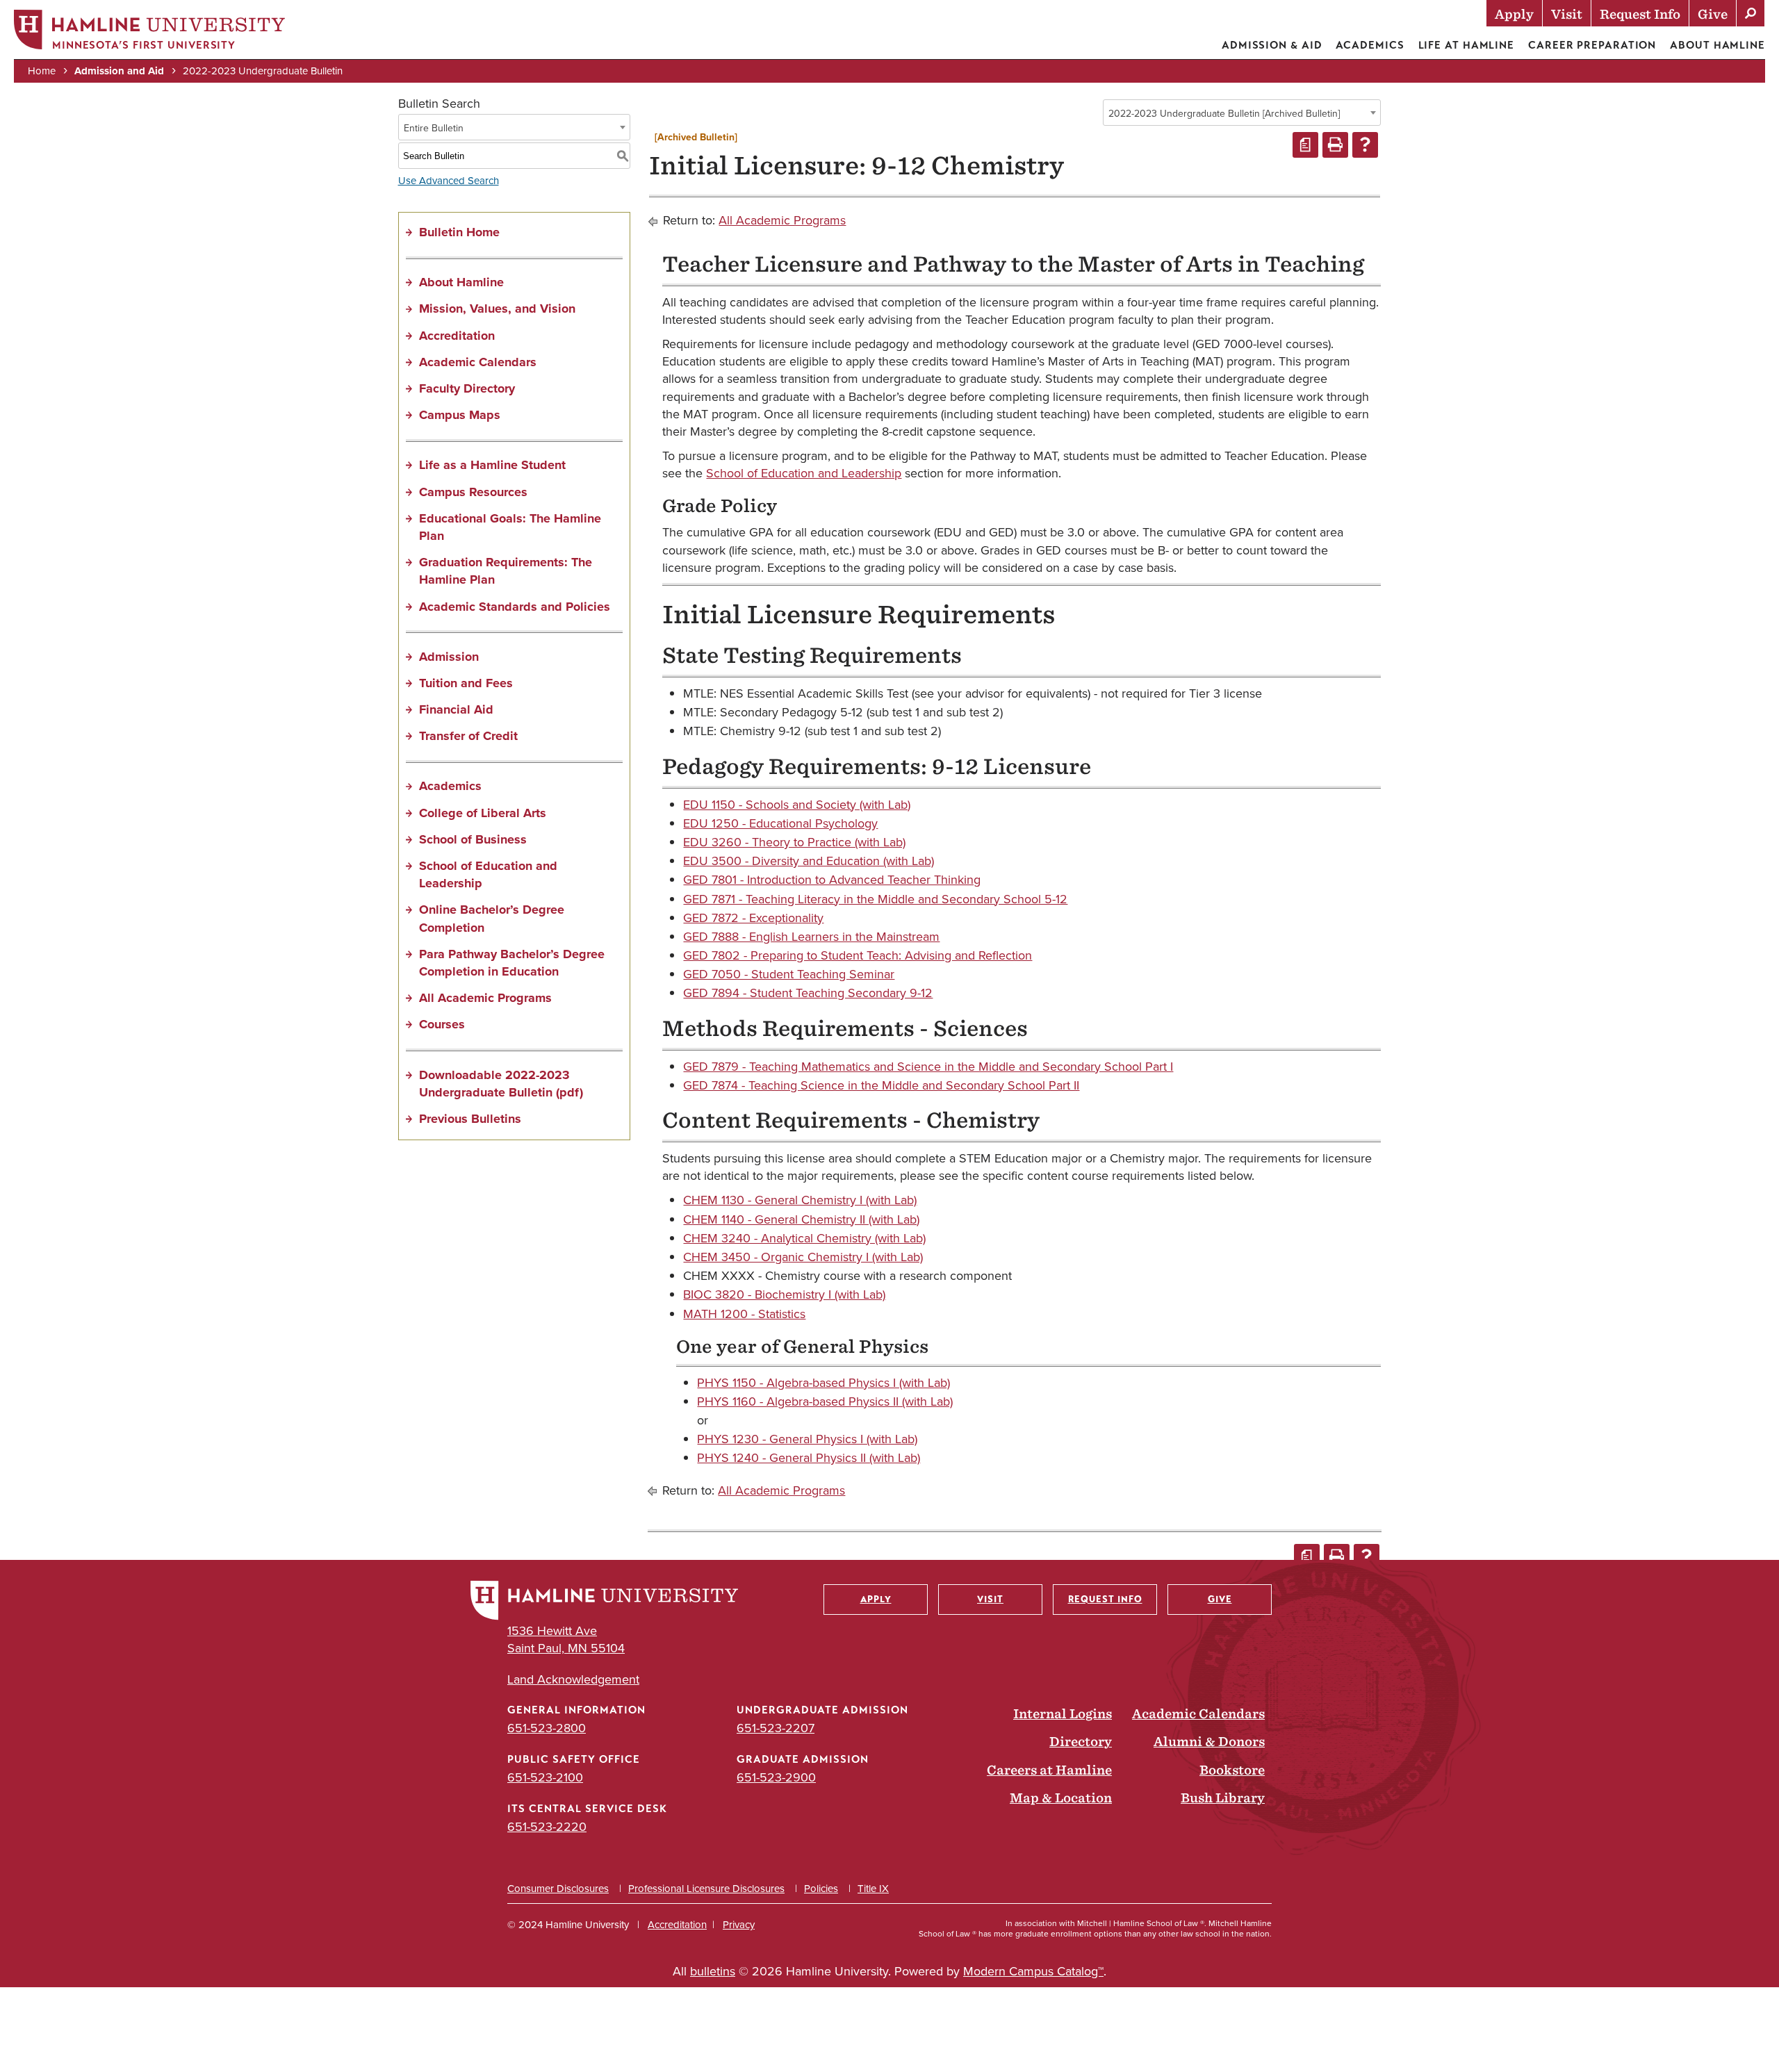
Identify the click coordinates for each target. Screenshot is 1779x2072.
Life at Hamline (1467, 45)
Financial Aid (456, 709)
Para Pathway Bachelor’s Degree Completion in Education (512, 963)
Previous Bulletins (470, 1119)
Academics (1370, 45)
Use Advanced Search (449, 180)
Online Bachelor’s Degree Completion (492, 918)
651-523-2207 (776, 1728)
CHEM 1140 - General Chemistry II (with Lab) (801, 1219)
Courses (442, 1024)
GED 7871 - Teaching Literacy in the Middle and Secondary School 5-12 (875, 899)
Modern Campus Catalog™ (1033, 1971)
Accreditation (457, 336)
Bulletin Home (459, 232)
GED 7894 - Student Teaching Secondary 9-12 (808, 993)
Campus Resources (473, 492)
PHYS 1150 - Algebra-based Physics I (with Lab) (823, 1382)
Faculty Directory (467, 388)
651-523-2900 (776, 1777)
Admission (449, 657)
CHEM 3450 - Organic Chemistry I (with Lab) (803, 1257)
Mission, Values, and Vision (497, 309)
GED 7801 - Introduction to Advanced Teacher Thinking (832, 879)
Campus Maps (460, 415)
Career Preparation (1592, 45)
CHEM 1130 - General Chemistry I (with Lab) (800, 1200)
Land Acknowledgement (573, 1679)
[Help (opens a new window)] (1365, 145)
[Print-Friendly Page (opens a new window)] (1335, 145)
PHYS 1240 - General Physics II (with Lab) (809, 1457)
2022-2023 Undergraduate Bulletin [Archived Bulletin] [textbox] (1224, 113)
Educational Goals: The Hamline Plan (510, 527)
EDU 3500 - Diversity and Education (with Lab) (809, 861)
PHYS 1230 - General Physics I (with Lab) (807, 1439)
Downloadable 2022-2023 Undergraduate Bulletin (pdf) (501, 1084)
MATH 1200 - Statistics (744, 1314)
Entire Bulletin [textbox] (434, 128)
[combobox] (1242, 113)
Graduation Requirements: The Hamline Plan (506, 571)
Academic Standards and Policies (515, 607)
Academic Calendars (478, 362)
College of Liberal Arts (483, 813)
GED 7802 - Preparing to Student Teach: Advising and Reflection (858, 955)
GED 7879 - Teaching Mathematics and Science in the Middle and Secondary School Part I (928, 1066)
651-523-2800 (547, 1728)
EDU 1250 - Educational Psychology (780, 823)
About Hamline (1717, 45)
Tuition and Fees (466, 683)
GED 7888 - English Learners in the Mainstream (811, 936)
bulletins (713, 1971)
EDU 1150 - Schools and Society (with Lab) (797, 804)
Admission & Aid (1272, 45)
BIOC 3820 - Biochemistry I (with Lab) (784, 1294)
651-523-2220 (547, 1826)
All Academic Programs (485, 998)
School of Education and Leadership (488, 874)
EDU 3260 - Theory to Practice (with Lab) (794, 842)
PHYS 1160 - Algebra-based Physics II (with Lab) (825, 1401)
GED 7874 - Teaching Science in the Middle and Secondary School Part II (881, 1085)
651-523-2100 (545, 1777)
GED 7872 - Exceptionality (753, 918)
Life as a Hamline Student (492, 465)
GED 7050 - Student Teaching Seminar (789, 974)
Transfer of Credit (468, 736)
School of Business (473, 839)
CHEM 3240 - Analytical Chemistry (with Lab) (804, 1238)
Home (42, 71)
